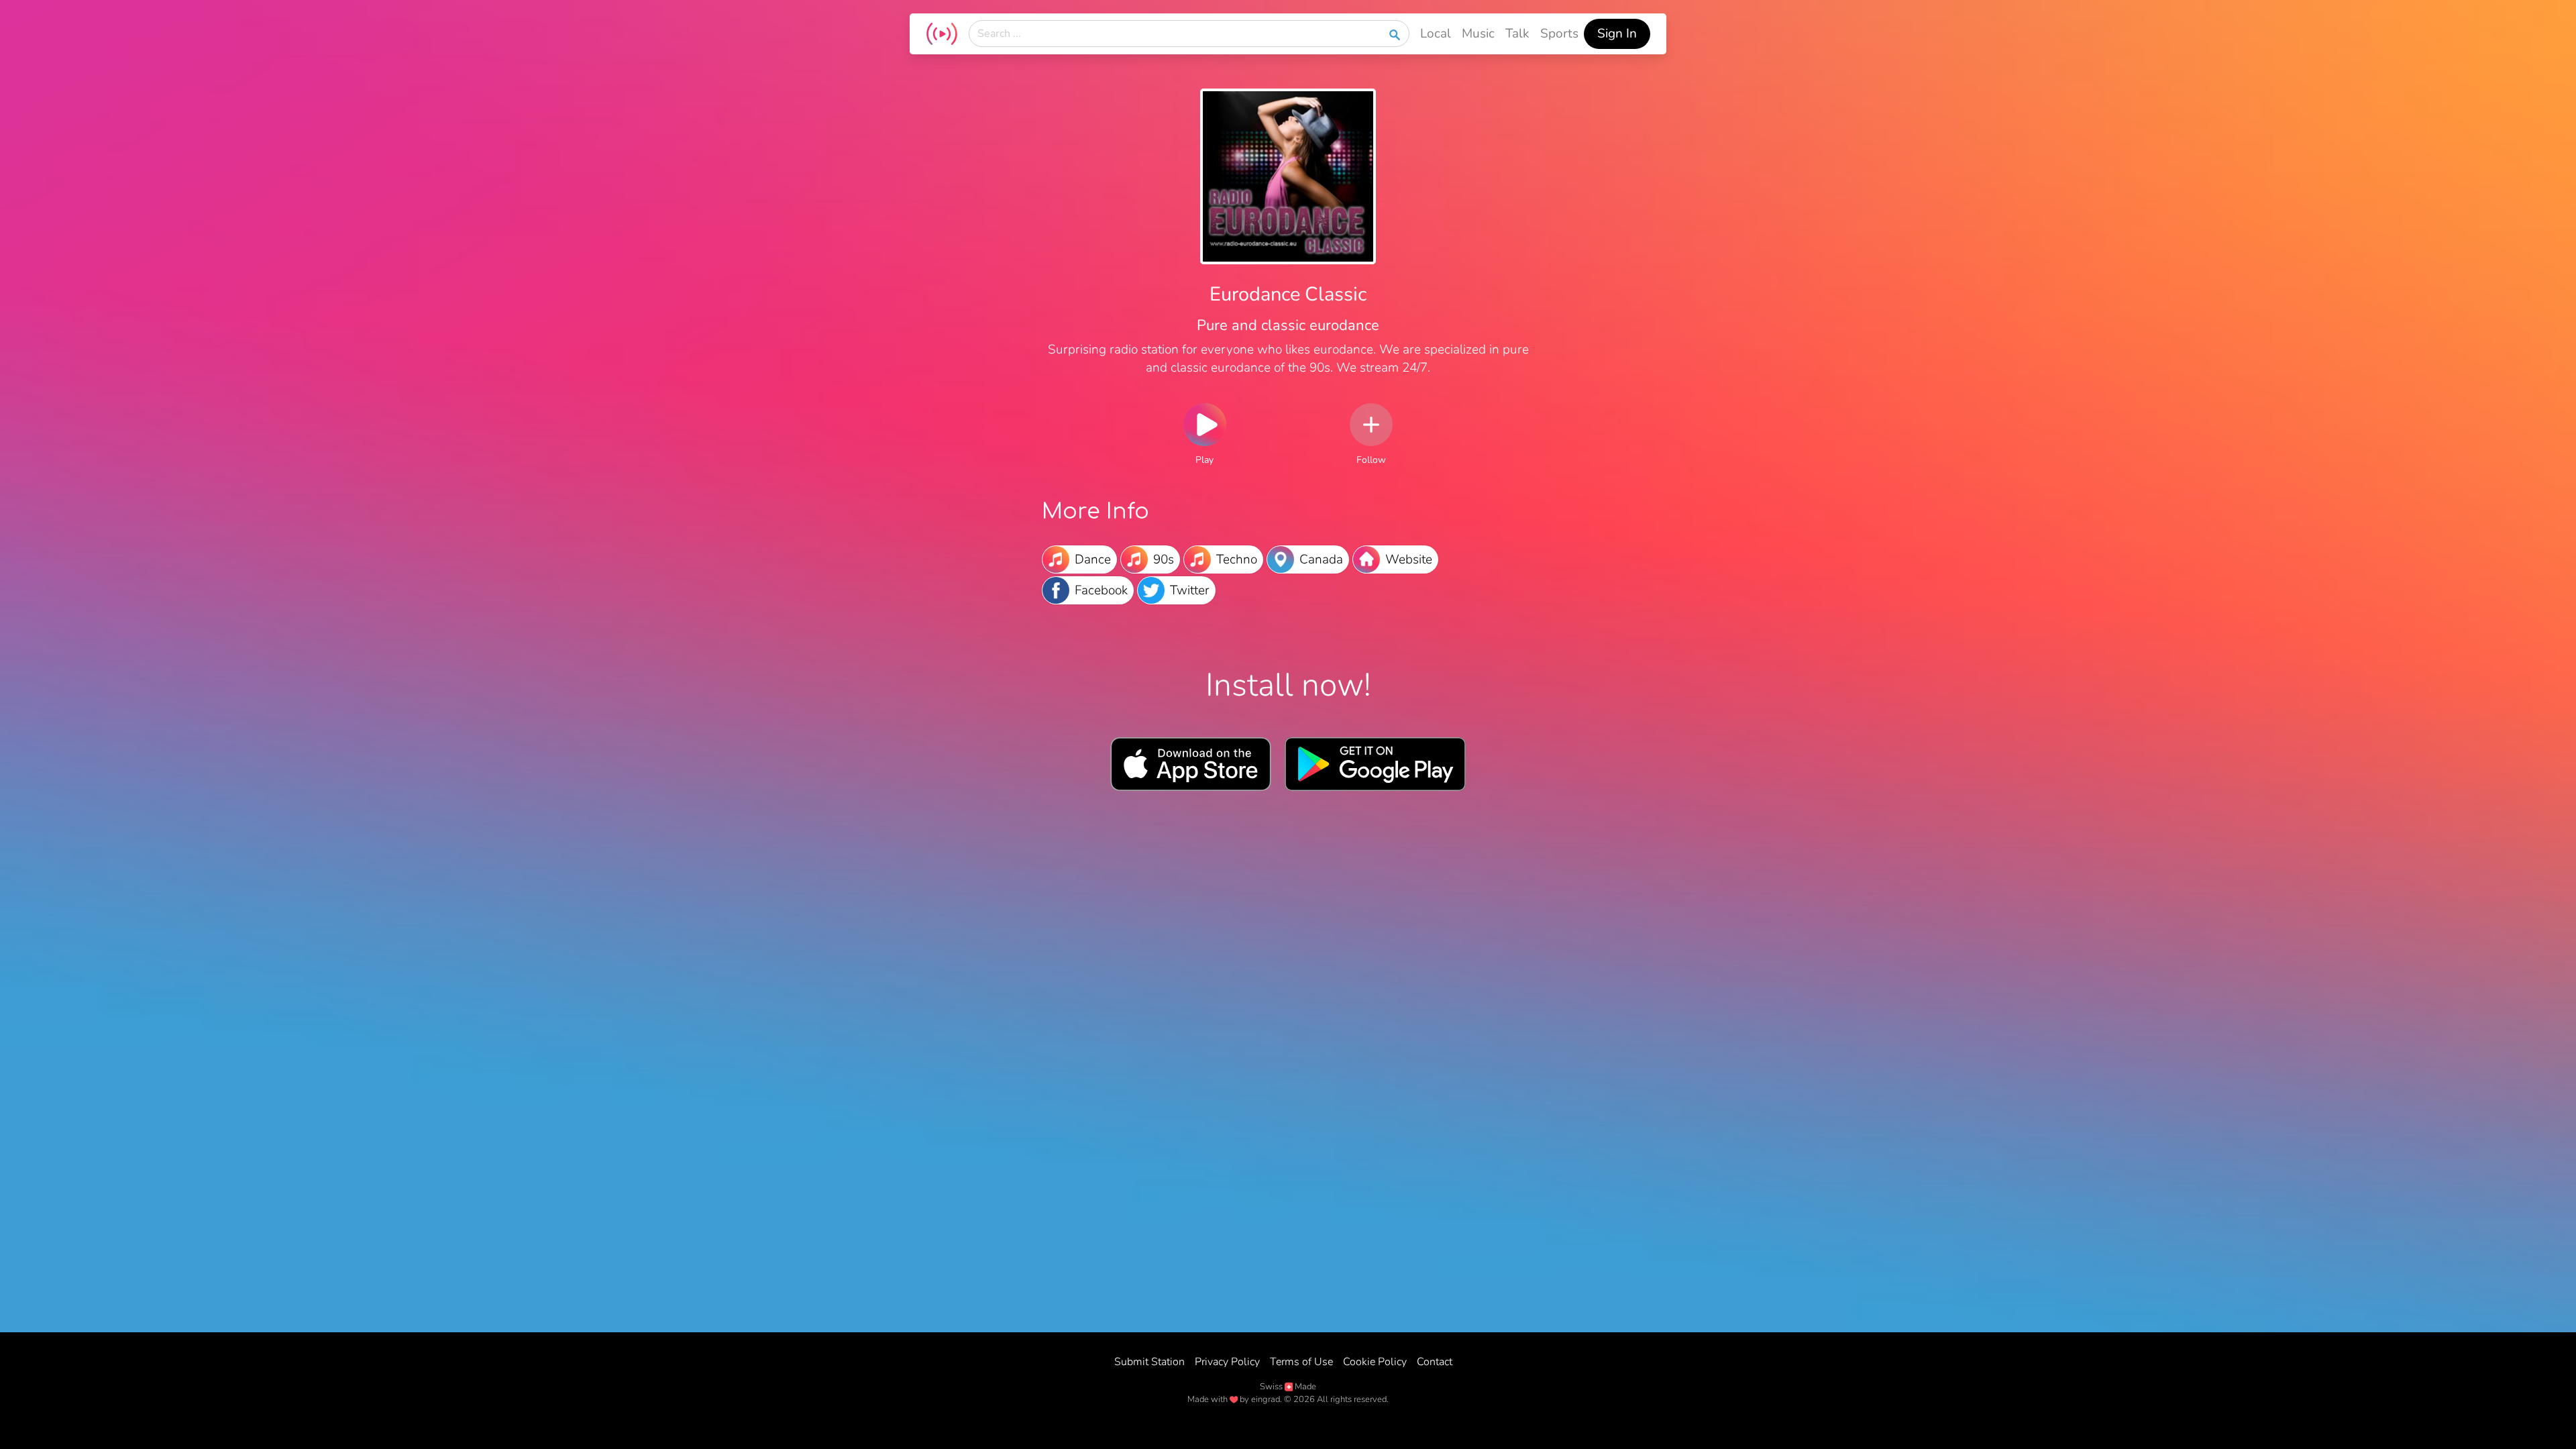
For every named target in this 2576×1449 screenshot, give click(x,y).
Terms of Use (1301, 1362)
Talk (1517, 34)
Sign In (1617, 34)
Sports (1559, 34)
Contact (1435, 1362)
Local (1436, 34)
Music (1478, 34)
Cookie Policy (1375, 1362)
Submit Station (1149, 1362)
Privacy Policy (1227, 1362)
